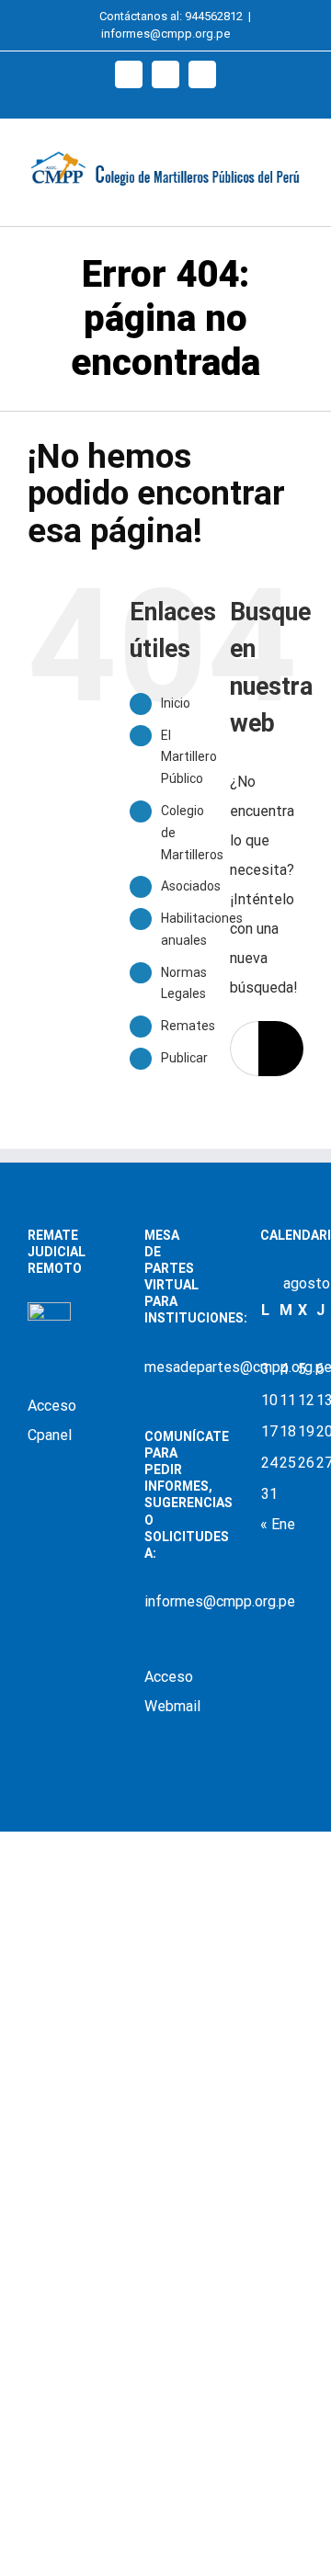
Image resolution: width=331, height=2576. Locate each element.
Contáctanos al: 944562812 (171, 16)
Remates (188, 1026)
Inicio (176, 703)
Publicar (184, 1058)
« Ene (278, 1524)
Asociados (191, 886)
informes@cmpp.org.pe (166, 34)
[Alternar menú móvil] (296, 197)
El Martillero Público (189, 757)
